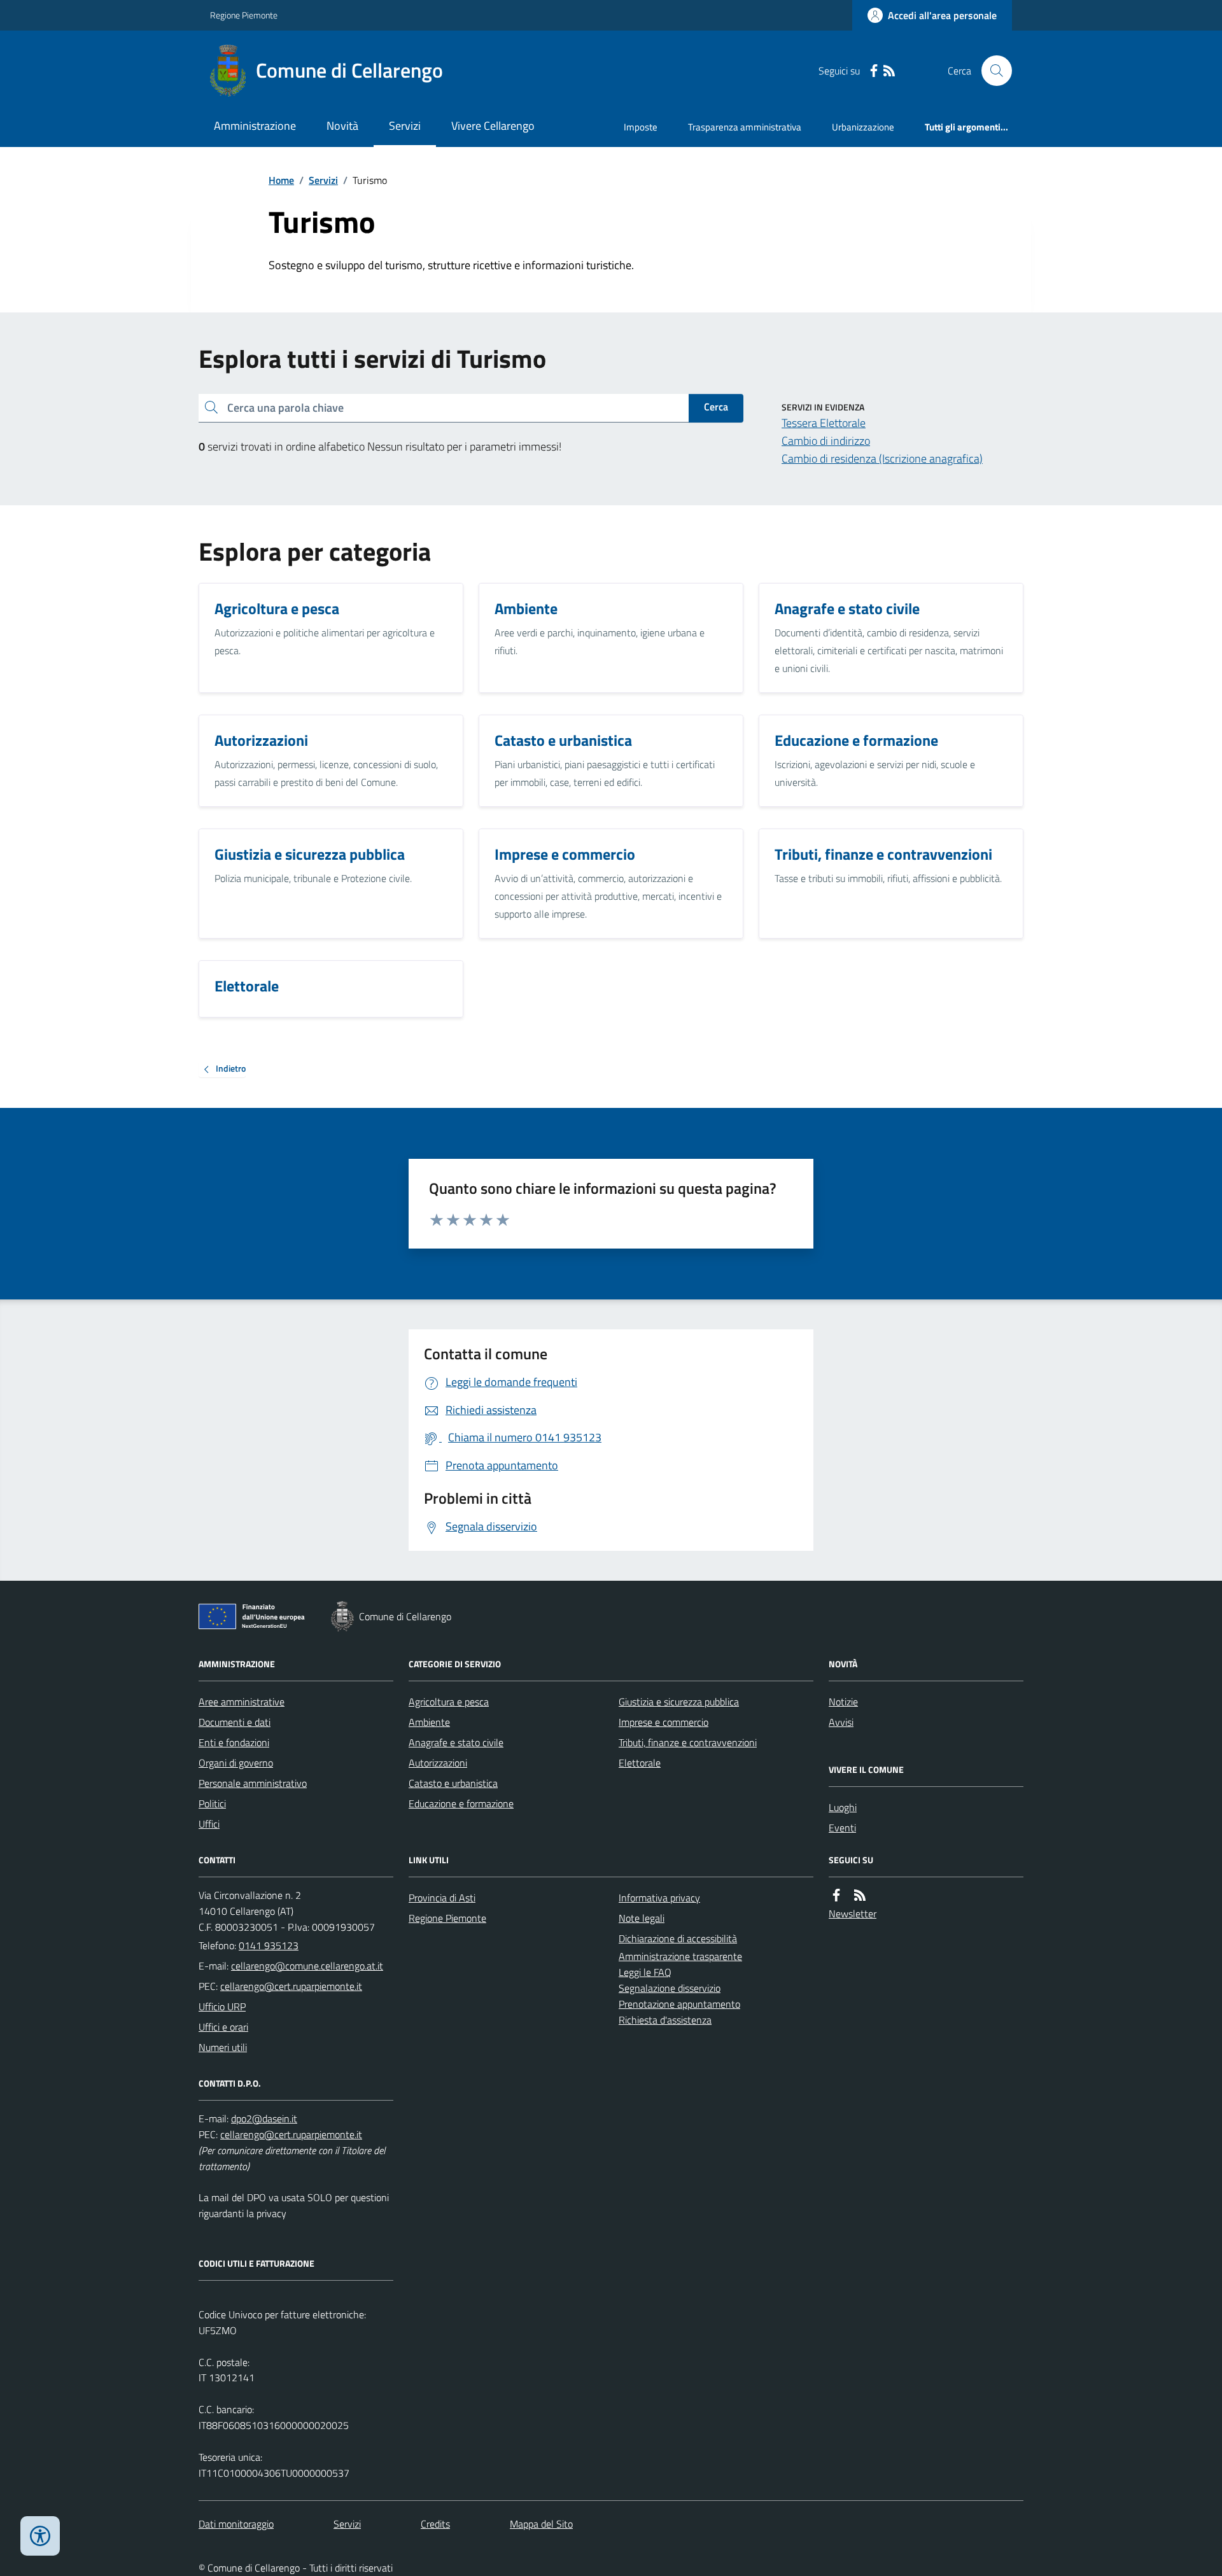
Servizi (405, 126)
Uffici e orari (223, 2027)
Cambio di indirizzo (826, 441)
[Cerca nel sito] (992, 71)
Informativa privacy (659, 1898)
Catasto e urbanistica (453, 1783)
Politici (212, 1803)
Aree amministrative (242, 1702)
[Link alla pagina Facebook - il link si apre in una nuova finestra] (874, 71)
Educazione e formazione (461, 1803)
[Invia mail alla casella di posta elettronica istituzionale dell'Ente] (307, 1966)
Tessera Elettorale (824, 423)
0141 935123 (269, 1945)
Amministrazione (255, 126)
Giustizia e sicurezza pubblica (679, 1702)
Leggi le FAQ (645, 1972)
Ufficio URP (222, 2006)
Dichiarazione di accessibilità (678, 1938)
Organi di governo (236, 1763)
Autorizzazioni (438, 1763)
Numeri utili (223, 2047)
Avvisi (841, 1722)
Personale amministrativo (253, 1783)
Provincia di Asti (442, 1898)
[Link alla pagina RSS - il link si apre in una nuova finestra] (889, 71)
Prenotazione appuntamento (679, 2004)
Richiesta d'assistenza (665, 2020)
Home (281, 180)
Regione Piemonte (244, 15)
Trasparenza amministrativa (745, 127)
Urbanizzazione (863, 127)
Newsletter (853, 1914)
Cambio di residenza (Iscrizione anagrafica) (882, 458)
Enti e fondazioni (234, 1742)
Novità (342, 126)
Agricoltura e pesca (449, 1702)
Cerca (716, 407)
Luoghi (843, 1807)
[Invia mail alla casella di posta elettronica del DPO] (264, 2119)
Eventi (842, 1828)
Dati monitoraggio (236, 2524)
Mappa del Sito (541, 2524)
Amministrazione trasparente (680, 1956)
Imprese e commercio (664, 1722)
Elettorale (640, 1763)
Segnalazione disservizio (670, 1988)
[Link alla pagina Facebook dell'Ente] (836, 1895)
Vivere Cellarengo (493, 126)
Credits (435, 2524)
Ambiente (429, 1722)
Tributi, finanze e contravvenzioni (688, 1742)
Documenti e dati (235, 1722)
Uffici (209, 1824)
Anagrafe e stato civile (456, 1742)
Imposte (641, 127)
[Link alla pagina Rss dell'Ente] (860, 1895)
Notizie (843, 1702)
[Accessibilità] (40, 2536)
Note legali (642, 1918)
